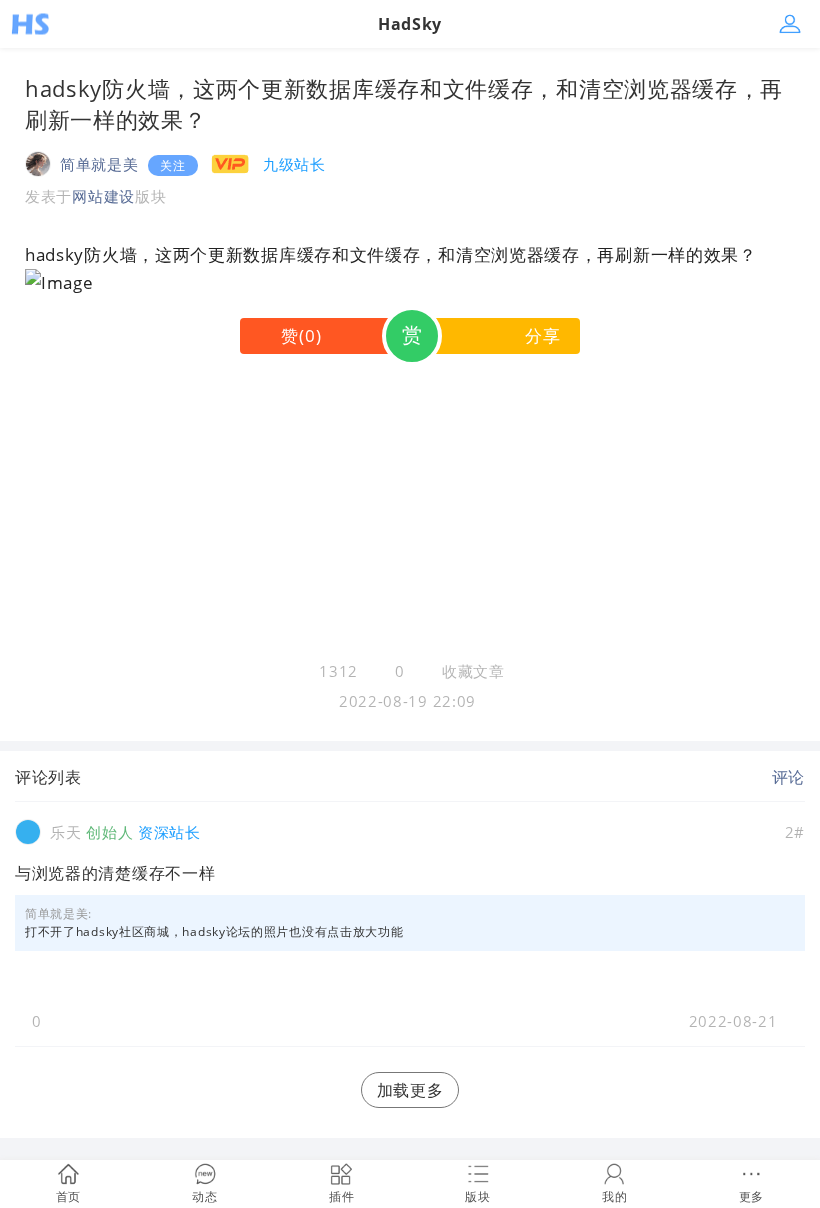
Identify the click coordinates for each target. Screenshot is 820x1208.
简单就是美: (58, 913)
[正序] (97, 777)
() (301, 335)
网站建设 (103, 196)
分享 (542, 335)
